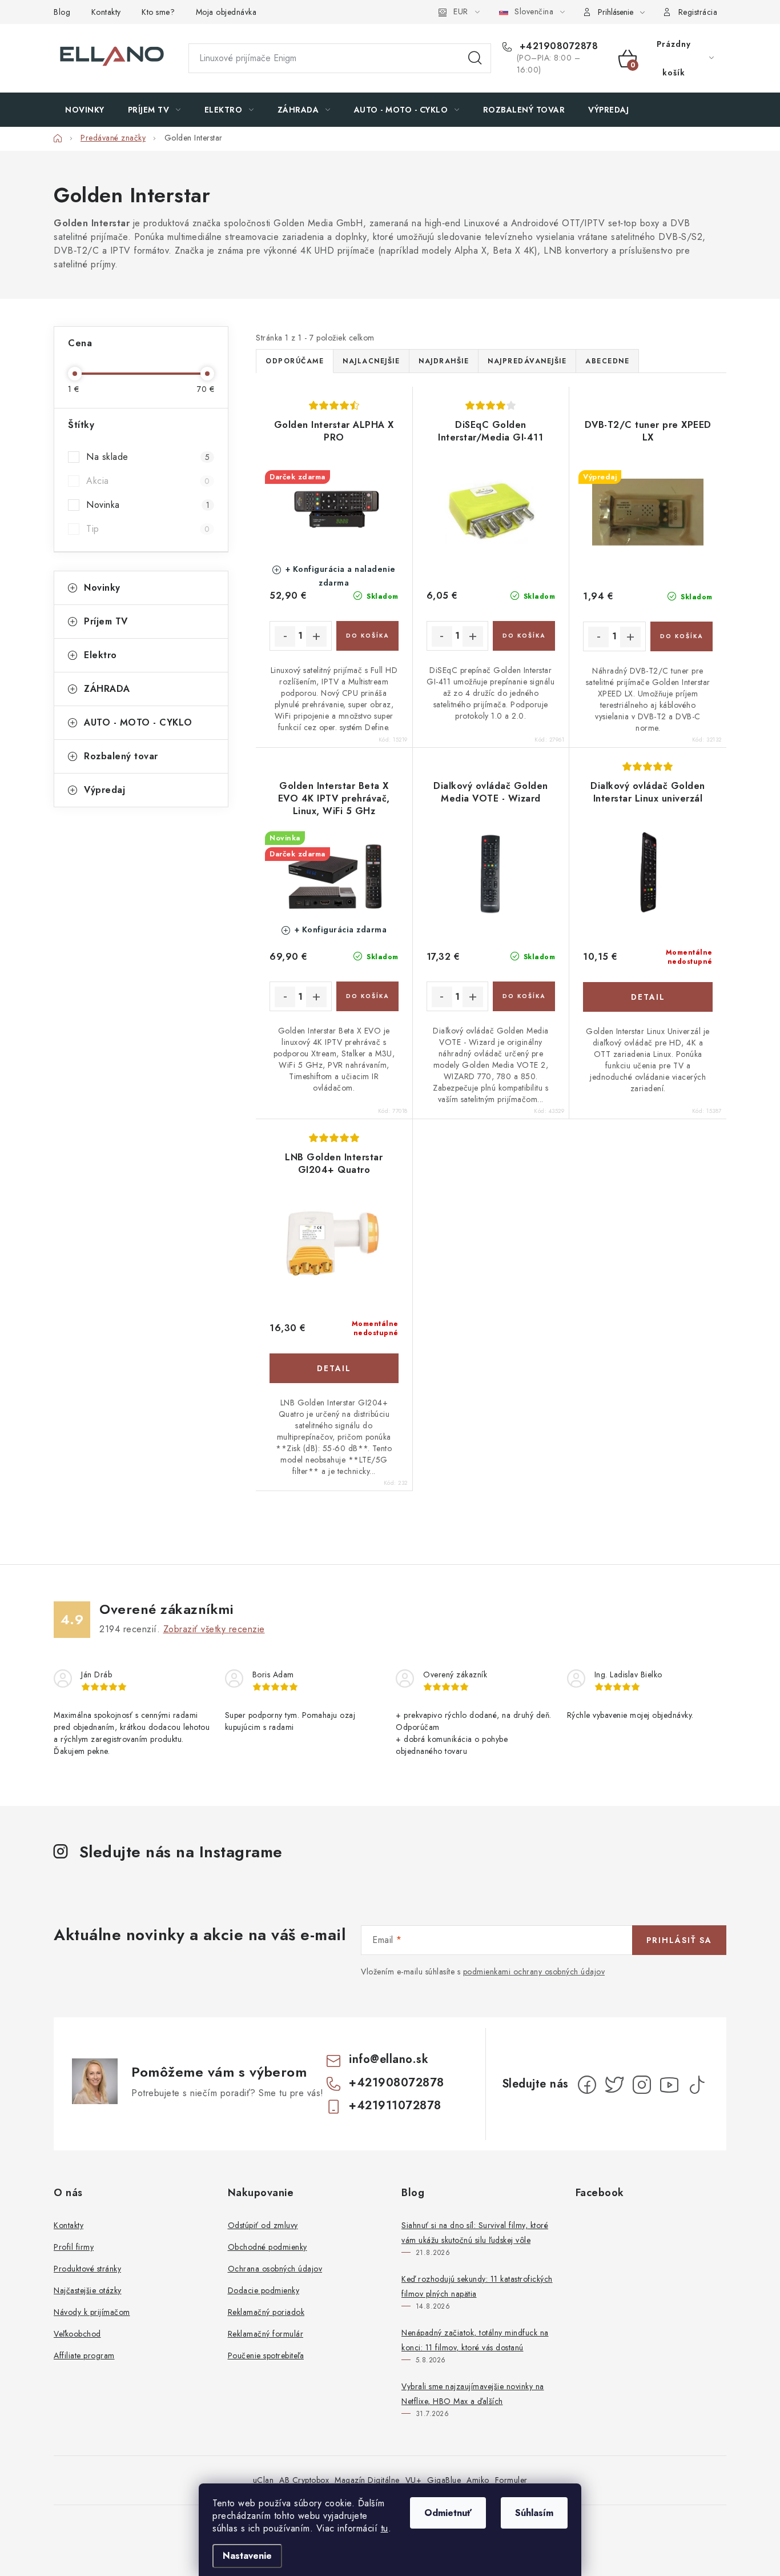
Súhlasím (534, 2513)
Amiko (478, 2480)
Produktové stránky (87, 2269)
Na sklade (148, 457)
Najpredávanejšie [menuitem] (527, 361)
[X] (614, 2085)
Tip (148, 529)
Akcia (148, 481)
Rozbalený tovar (121, 756)
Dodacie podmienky (264, 2290)
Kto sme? (158, 12)
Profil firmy (74, 2247)
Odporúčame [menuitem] (295, 361)
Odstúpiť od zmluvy (263, 2225)
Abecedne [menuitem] (607, 361)
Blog (62, 12)
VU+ (414, 2480)
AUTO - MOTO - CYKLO (138, 722)
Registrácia (698, 12)
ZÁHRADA (107, 689)
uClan (264, 2480)
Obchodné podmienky (268, 2247)
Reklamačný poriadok (266, 2312)
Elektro (100, 655)
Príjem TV (106, 621)
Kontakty (106, 12)
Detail (648, 997)
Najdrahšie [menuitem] (444, 361)
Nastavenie (247, 2556)
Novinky (102, 588)
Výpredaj (104, 790)
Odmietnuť (448, 2513)
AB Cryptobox (304, 2480)
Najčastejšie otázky (88, 2290)
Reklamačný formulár (266, 2334)
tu (385, 2528)
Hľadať (475, 58)
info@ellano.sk (389, 2059)
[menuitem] (85, 110)
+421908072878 (557, 46)
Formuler (511, 2480)
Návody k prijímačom (92, 2312)
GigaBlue (444, 2480)
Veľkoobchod (77, 2334)
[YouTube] (669, 2085)
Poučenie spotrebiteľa (266, 2355)
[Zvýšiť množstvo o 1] (316, 636)
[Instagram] (642, 2085)
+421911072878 (395, 2106)
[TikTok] (697, 2085)
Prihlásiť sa (679, 1940)
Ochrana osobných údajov (275, 2269)
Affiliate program (84, 2355)
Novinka (148, 505)
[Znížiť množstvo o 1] (285, 636)
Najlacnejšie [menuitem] (371, 361)
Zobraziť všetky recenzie (214, 1629)
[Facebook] (587, 2085)
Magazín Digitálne (367, 2480)
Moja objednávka (226, 12)
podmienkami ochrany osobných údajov (534, 1972)
